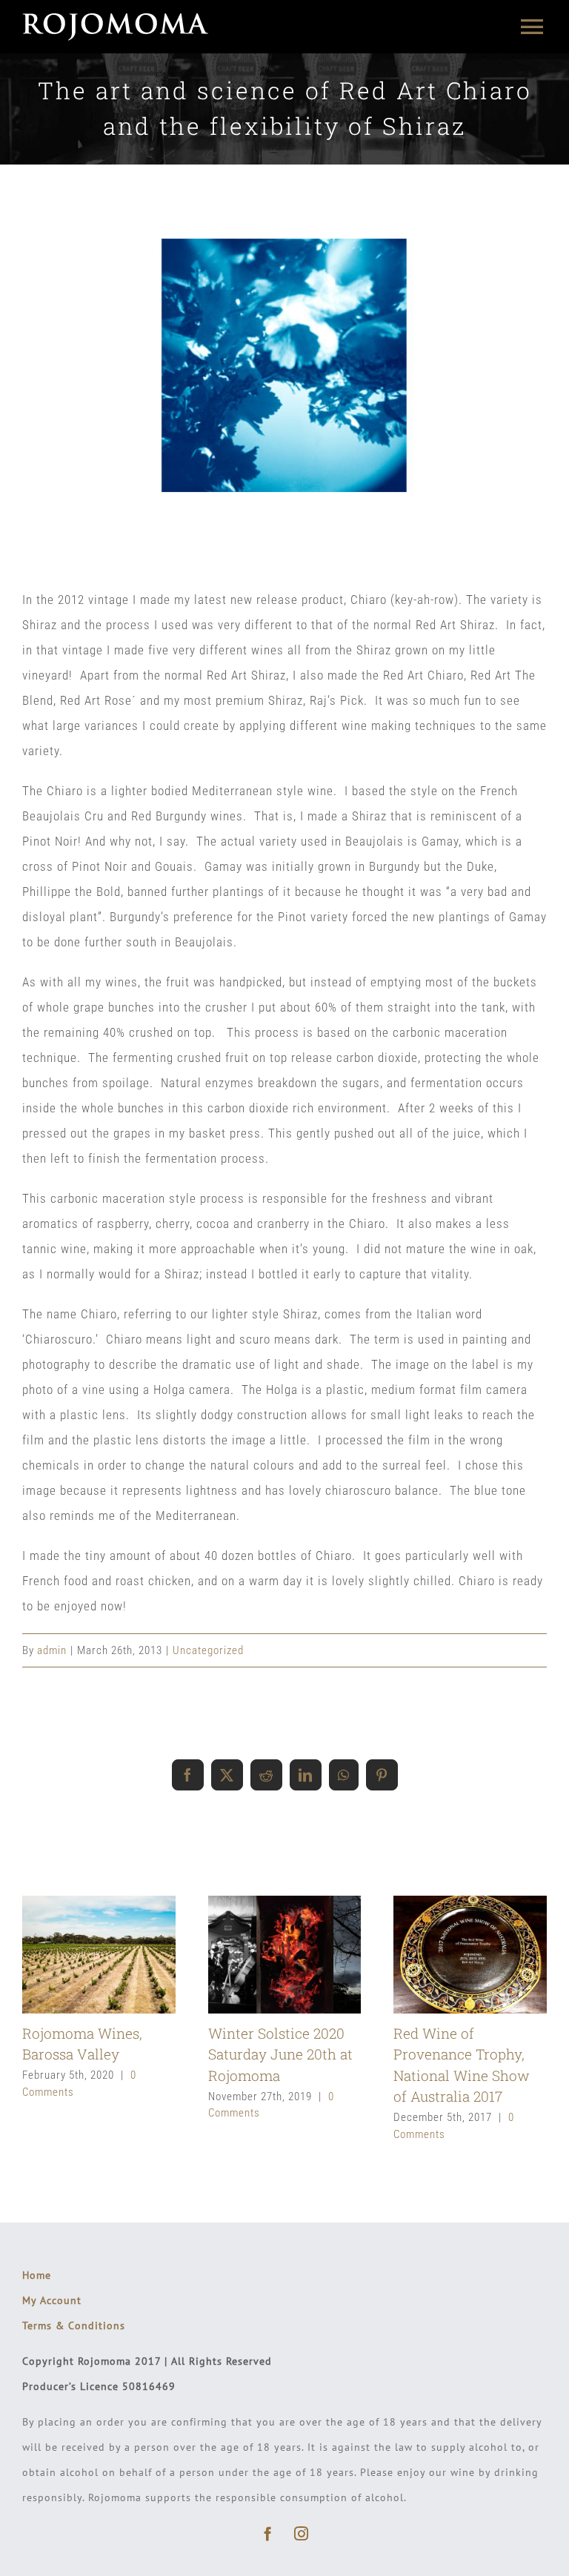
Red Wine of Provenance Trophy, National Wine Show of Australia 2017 (445, 1955)
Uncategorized (208, 1650)
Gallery (124, 1955)
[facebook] (268, 2533)
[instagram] (301, 2533)
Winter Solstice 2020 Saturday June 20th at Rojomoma (259, 1955)
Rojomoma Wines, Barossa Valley (74, 1955)
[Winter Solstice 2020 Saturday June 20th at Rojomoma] (285, 1954)
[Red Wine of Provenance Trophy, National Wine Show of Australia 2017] (470, 1954)
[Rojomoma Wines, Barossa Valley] (99, 1954)
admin (52, 1650)
